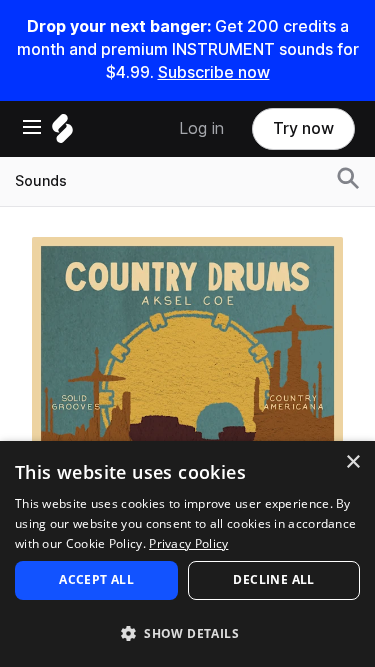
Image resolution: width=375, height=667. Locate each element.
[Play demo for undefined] (188, 392)
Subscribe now (214, 72)
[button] (187, 632)
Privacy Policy (188, 543)
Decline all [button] (273, 579)
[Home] (62, 133)
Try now (303, 128)
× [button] (352, 462)
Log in (201, 128)
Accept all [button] (96, 579)
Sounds (41, 181)
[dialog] (187, 554)
